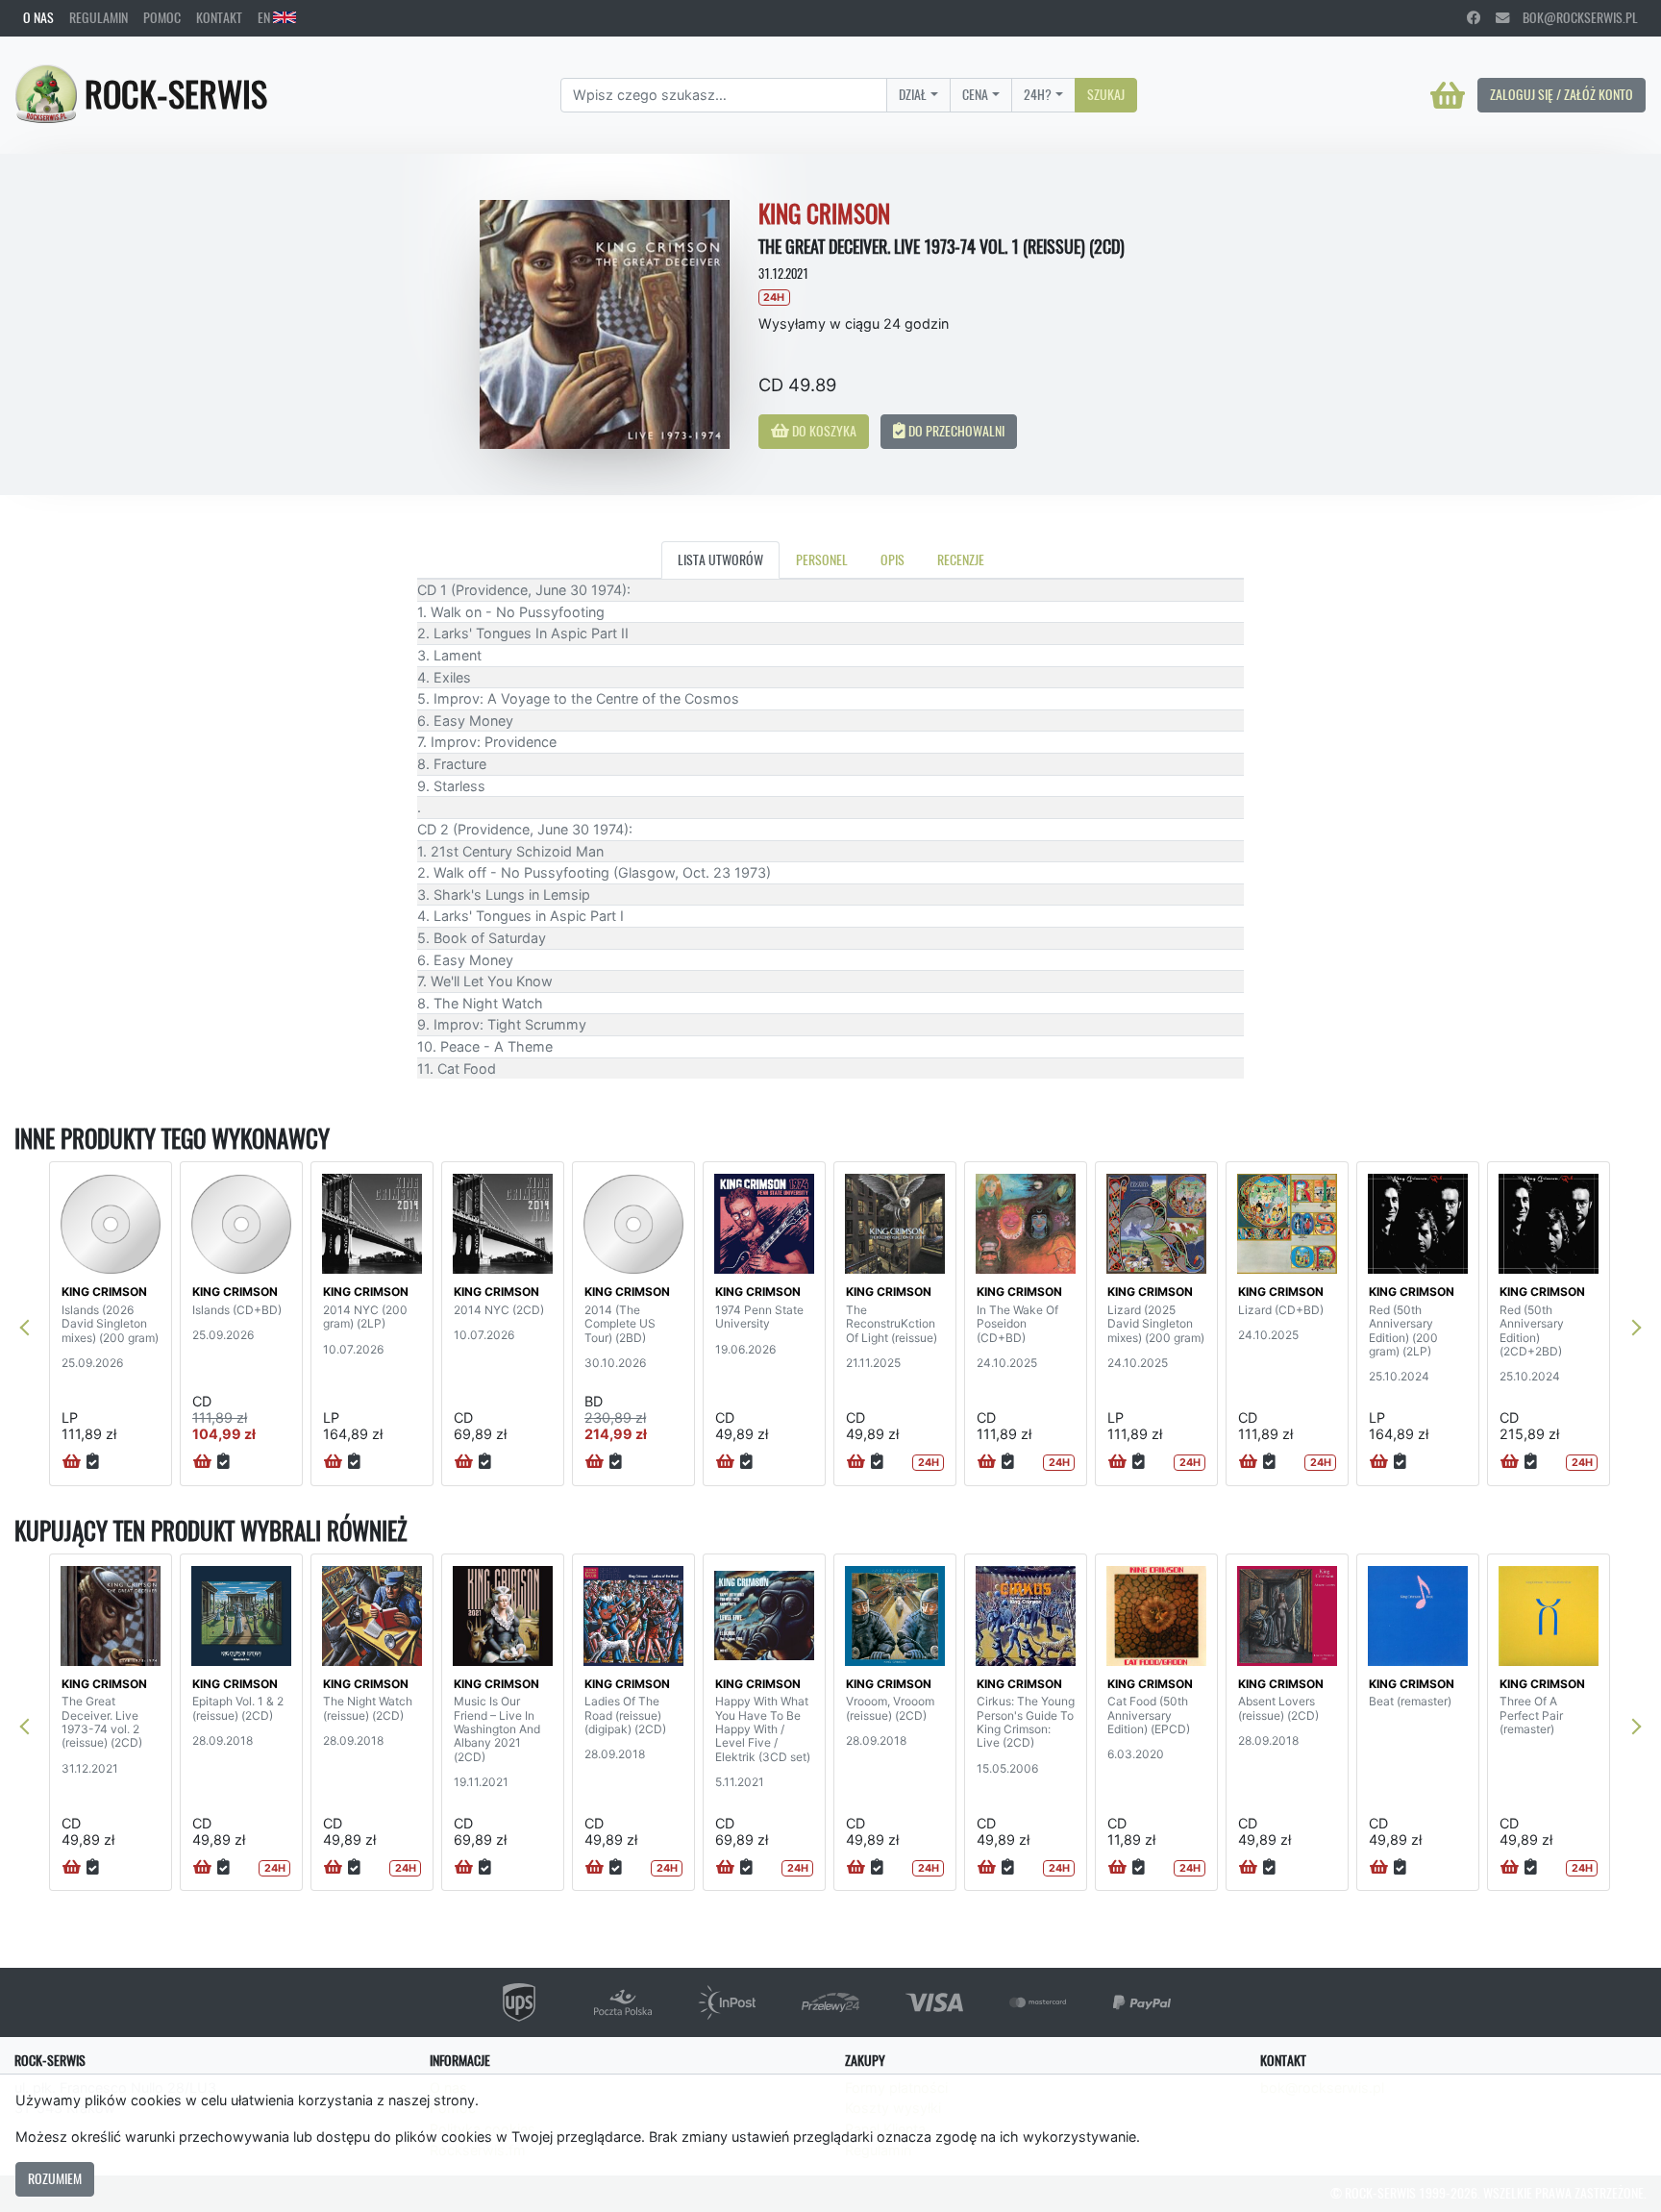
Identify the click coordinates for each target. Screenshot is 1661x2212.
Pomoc (162, 17)
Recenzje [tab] (961, 559)
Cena (975, 94)
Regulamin (99, 17)
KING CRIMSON (104, 1292)
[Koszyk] (1448, 95)
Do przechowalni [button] (955, 431)
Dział (913, 94)
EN (265, 17)
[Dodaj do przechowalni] (93, 1462)
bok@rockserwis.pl (1574, 17)
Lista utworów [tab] (720, 559)
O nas (38, 17)
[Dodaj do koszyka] (72, 1462)
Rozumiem (55, 2178)
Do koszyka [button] (823, 431)
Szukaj (1106, 94)
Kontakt (219, 17)
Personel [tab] (822, 559)
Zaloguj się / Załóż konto (1562, 94)
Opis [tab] (892, 559)
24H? (1038, 94)
